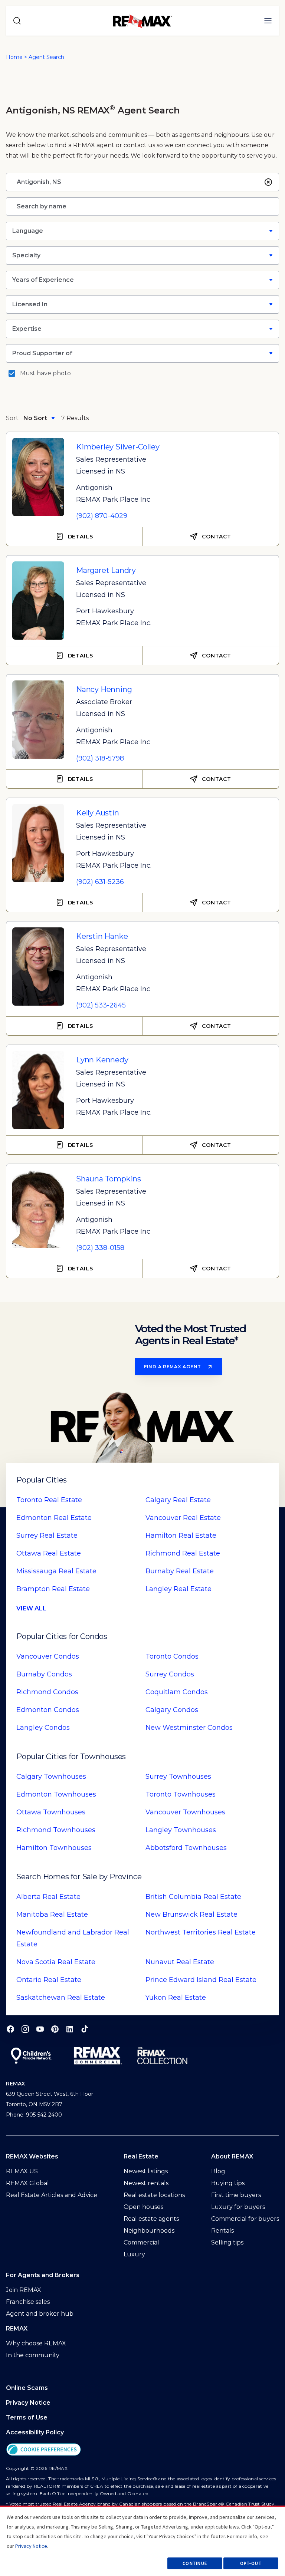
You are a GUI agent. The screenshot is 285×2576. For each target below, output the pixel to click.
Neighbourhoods (149, 2231)
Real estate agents (151, 2219)
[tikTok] (85, 2029)
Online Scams (27, 2388)
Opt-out (251, 2563)
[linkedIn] (70, 2029)
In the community (33, 2355)
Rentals (222, 2231)
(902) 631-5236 (100, 882)
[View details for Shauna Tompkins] (38, 1206)
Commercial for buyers (245, 2219)
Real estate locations (154, 2195)
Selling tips (227, 2242)
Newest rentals (146, 2183)
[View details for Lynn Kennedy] (38, 1087)
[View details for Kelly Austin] (38, 840)
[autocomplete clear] (268, 182)
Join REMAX (24, 2290)
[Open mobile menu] (268, 21)
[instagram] (25, 2029)
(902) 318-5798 (100, 758)
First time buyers (236, 2195)
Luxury (134, 2254)
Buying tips (228, 2183)
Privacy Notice (28, 2403)
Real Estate (49, 1500)
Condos (48, 1656)
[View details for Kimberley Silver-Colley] (38, 474)
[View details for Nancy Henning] (38, 717)
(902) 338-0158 (100, 1248)
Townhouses (51, 1777)
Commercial (141, 2242)
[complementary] (142, 2449)
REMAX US (22, 2171)
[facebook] (10, 2029)
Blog (218, 2171)
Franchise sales (28, 2302)
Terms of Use (27, 2417)
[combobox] (139, 182)
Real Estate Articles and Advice (52, 2195)
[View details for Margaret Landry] (38, 598)
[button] (142, 2449)
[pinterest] (55, 2029)
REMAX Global (27, 2183)
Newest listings (146, 2171)
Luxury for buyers (238, 2207)
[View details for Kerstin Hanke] (38, 964)
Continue (195, 2563)
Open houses (143, 2207)
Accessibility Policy (35, 2432)
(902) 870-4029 (102, 516)
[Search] (17, 21)
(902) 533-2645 (101, 1005)
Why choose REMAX (36, 2343)
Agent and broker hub (40, 2314)
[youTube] (40, 2029)
